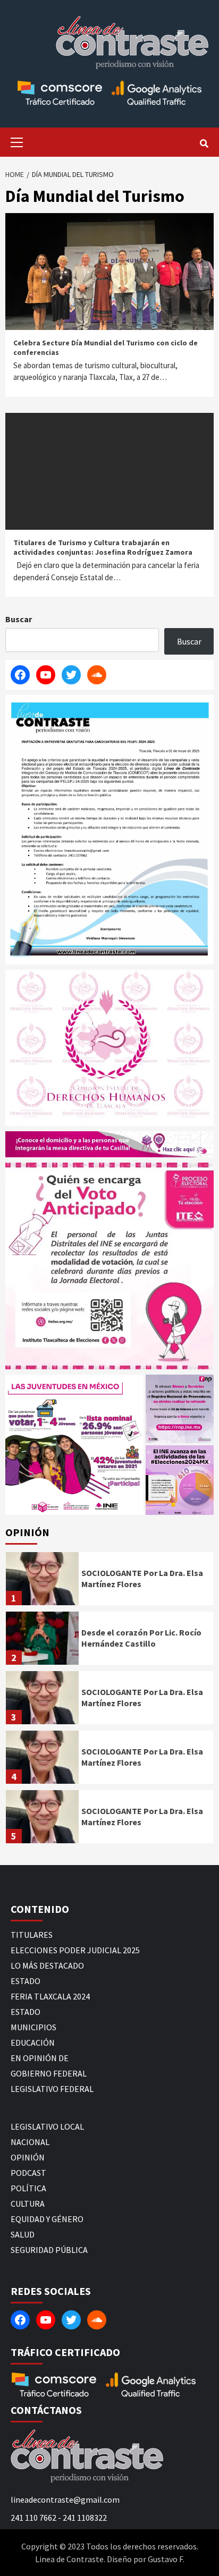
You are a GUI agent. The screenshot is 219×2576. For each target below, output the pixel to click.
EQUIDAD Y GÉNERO (47, 2219)
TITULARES (32, 1935)
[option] (109, 1581)
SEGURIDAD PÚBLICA (49, 2250)
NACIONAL (30, 2142)
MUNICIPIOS (33, 2027)
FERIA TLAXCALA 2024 (50, 1996)
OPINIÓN (28, 2157)
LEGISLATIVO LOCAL (47, 2126)
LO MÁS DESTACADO (47, 1965)
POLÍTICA (28, 2188)
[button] (74, 1444)
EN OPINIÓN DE (40, 2058)
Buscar (19, 619)
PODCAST (28, 2173)
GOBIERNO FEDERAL (49, 2073)
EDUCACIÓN (33, 2043)
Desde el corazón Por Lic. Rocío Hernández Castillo (141, 1638)
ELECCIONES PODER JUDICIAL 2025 (75, 1950)
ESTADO (26, 1981)
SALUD (23, 2234)
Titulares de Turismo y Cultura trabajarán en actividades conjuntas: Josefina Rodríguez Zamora (103, 547)
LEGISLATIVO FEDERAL (52, 2089)
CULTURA (28, 2204)
